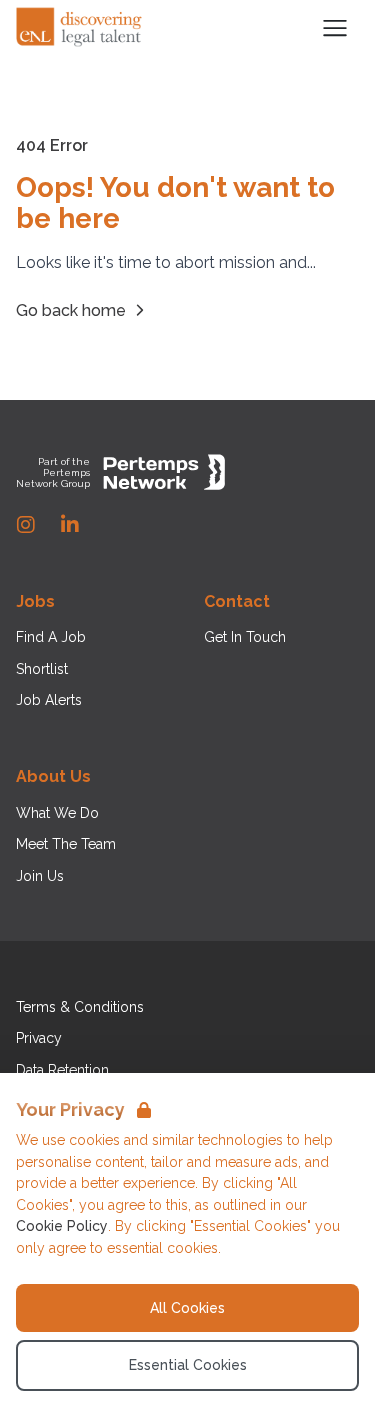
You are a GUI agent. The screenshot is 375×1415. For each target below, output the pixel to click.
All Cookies (187, 1308)
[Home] (80, 28)
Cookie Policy (62, 1226)
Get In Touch (245, 637)
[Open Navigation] (335, 28)
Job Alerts (49, 700)
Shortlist (42, 669)
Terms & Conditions (80, 1007)
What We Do (57, 813)
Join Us (40, 876)
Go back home (71, 310)
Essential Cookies (188, 1365)
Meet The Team (66, 844)
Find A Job (51, 637)
